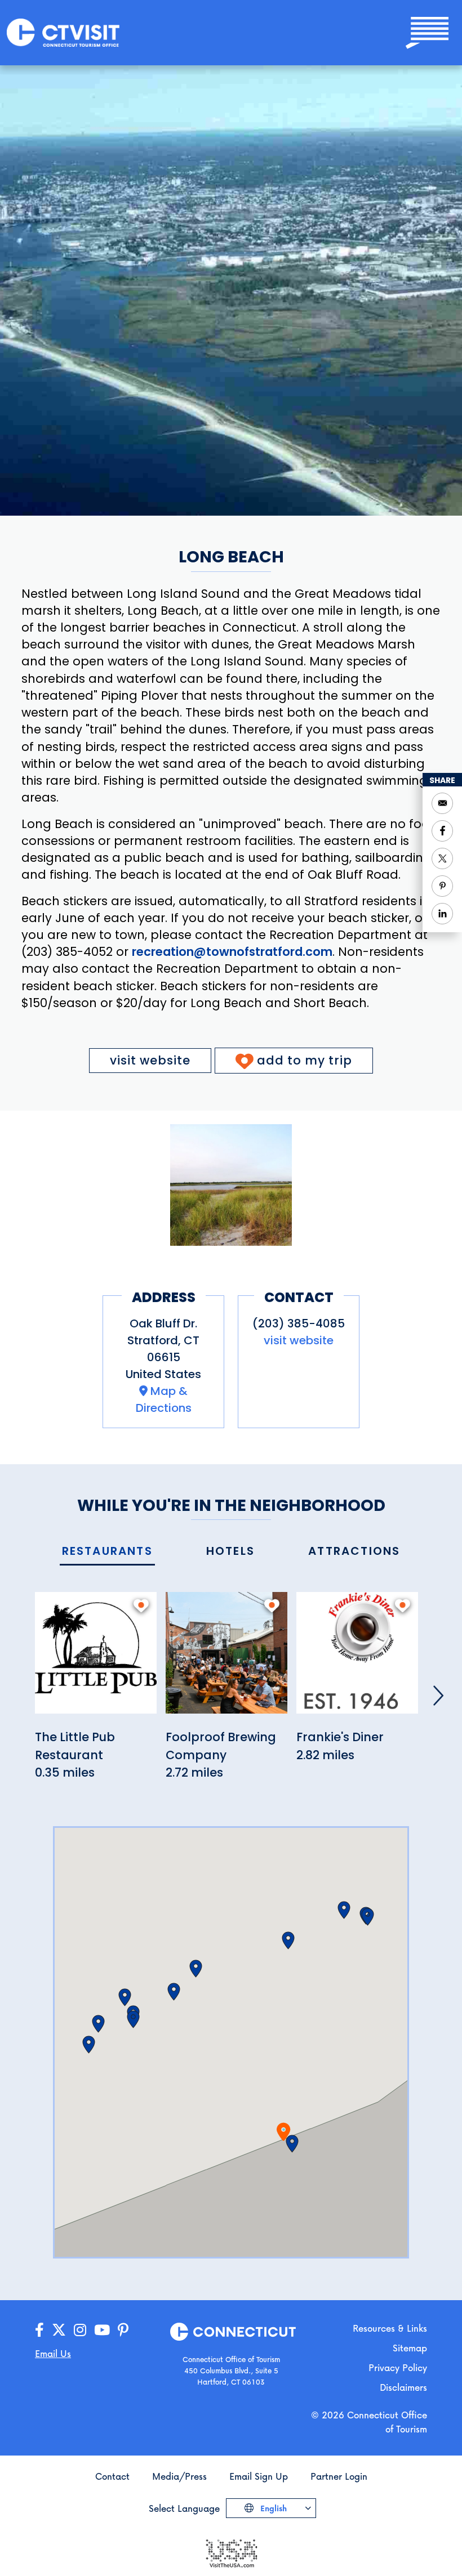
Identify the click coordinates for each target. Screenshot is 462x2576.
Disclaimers (403, 2387)
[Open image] (231, 1185)
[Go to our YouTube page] (102, 2330)
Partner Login (339, 2476)
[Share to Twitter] (442, 858)
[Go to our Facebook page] (39, 2330)
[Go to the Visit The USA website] (231, 2552)
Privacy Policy (398, 2367)
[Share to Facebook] (442, 831)
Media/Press (179, 2476)
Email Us (53, 2353)
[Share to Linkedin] (442, 914)
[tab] (107, 1552)
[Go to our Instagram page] (80, 2330)
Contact (112, 2476)
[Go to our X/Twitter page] (59, 2330)
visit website (150, 1060)
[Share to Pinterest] (442, 886)
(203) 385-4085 (299, 1323)
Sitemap (410, 2348)
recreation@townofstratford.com (232, 952)
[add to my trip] (141, 1605)
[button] (292, 2144)
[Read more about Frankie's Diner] (357, 1659)
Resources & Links (390, 2328)
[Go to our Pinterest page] (123, 2330)
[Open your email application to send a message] (442, 803)
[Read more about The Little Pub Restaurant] (96, 1659)
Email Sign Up (259, 2476)
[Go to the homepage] (63, 32)
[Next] (438, 1696)
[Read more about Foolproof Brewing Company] (226, 1659)
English (272, 2508)
